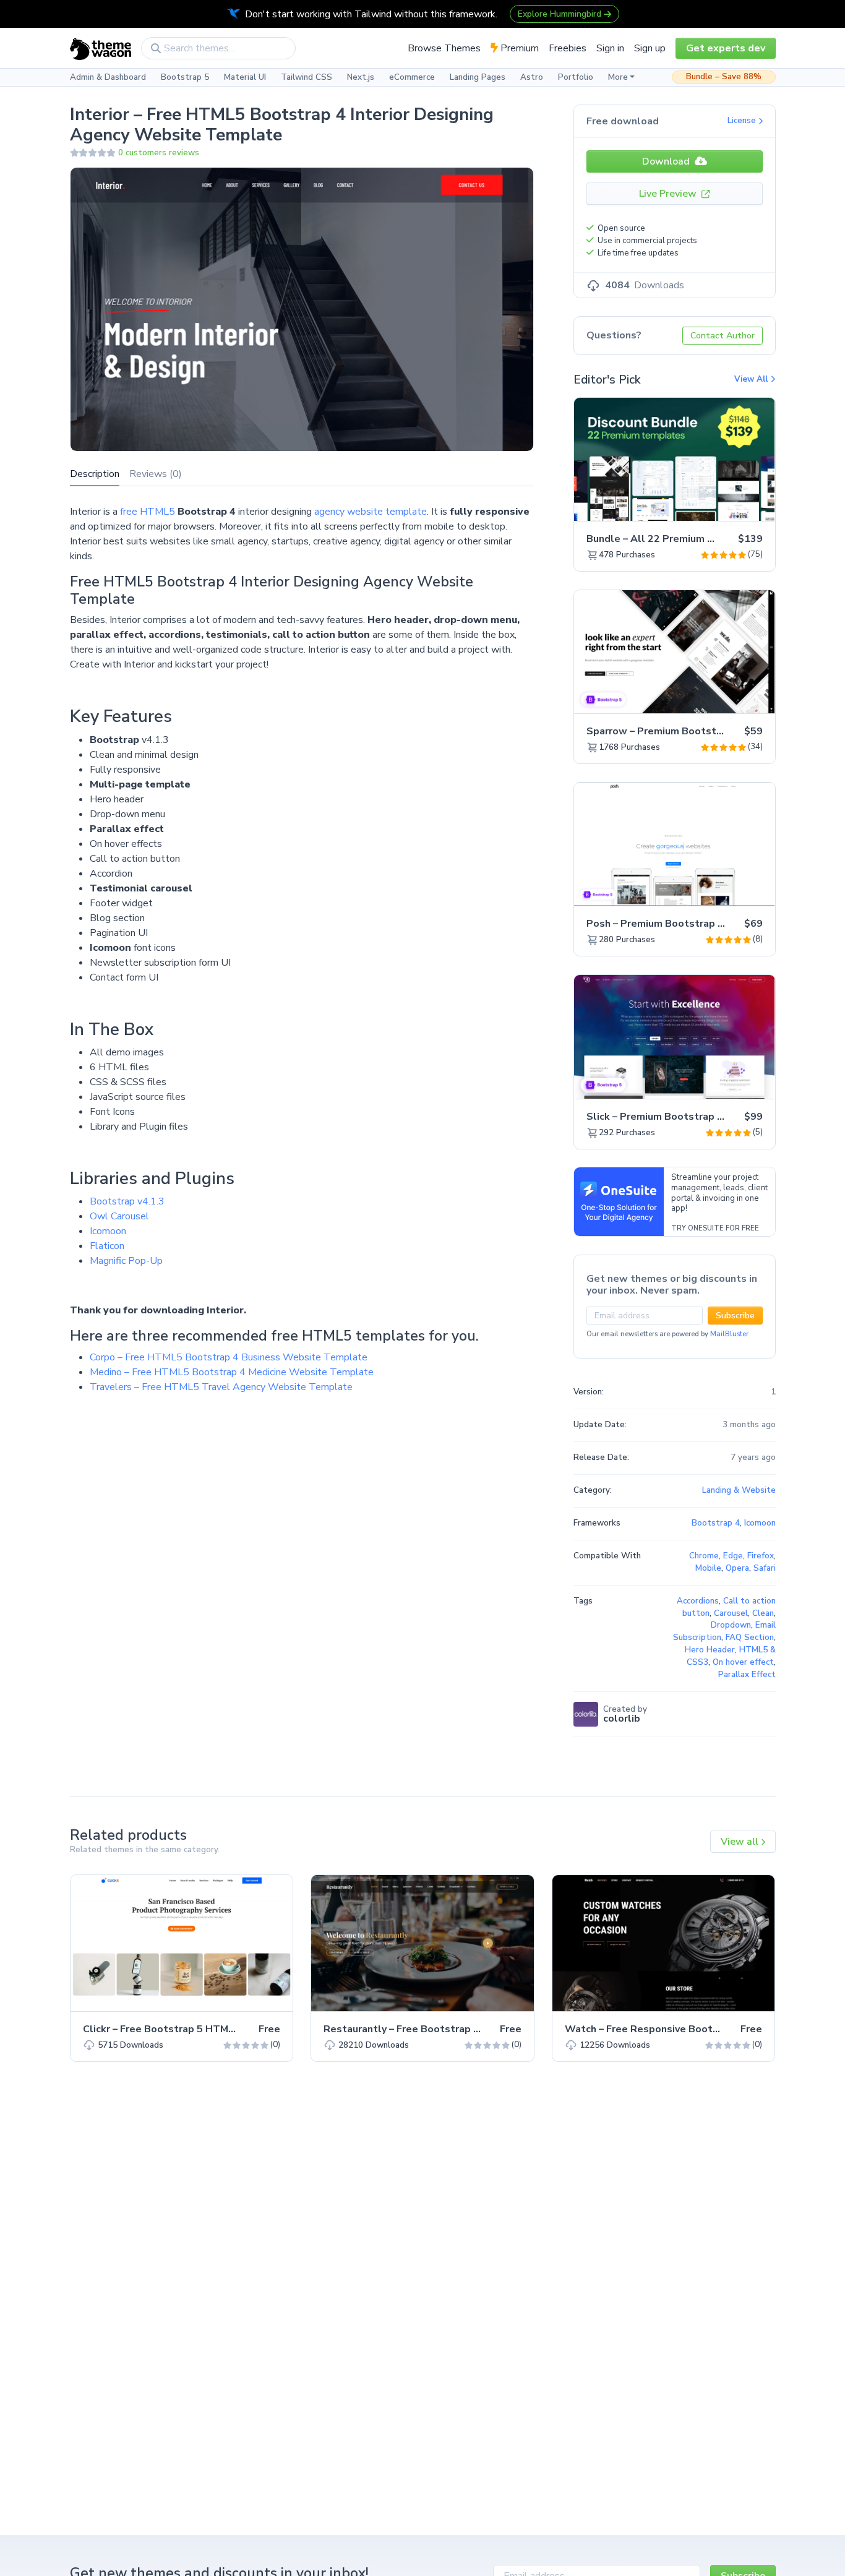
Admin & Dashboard (108, 77)
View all (741, 1842)
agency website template (371, 512)
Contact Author (723, 336)
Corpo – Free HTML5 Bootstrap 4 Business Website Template (229, 1357)
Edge (733, 1556)
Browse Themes (444, 48)
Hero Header (710, 1650)
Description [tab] (95, 474)
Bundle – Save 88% (724, 77)
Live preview (731, 505)
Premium (518, 48)
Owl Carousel (119, 1216)
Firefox (761, 1556)
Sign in (610, 48)
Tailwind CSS (307, 77)
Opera (737, 1568)
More (618, 77)
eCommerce (412, 77)
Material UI (245, 77)
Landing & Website (739, 1490)
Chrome (704, 1556)
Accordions (698, 1601)
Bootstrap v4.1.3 (127, 1201)
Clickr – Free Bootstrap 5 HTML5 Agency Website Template (228, 2029)
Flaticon (107, 1246)
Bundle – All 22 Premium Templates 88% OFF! (698, 539)
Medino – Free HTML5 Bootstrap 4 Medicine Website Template (232, 1372)
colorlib (622, 1719)
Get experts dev (726, 48)
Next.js (361, 77)
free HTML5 (148, 512)
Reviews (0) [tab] (156, 474)
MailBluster (729, 1334)
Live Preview (669, 194)
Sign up (650, 48)
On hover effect (743, 1662)
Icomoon (108, 1231)
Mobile (708, 1568)
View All (752, 379)
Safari (765, 1568)
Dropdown (731, 1625)
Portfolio (576, 77)
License (743, 121)
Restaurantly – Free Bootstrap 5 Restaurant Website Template (478, 2029)
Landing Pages (478, 77)
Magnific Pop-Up (126, 1261)
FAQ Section (750, 1638)
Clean (763, 1613)
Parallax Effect (747, 1675)
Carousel (731, 1613)
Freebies (568, 48)
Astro (532, 77)
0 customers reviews (159, 153)
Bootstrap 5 (185, 77)
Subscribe (735, 1316)
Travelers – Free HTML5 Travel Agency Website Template (221, 1387)
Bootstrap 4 (716, 1523)
